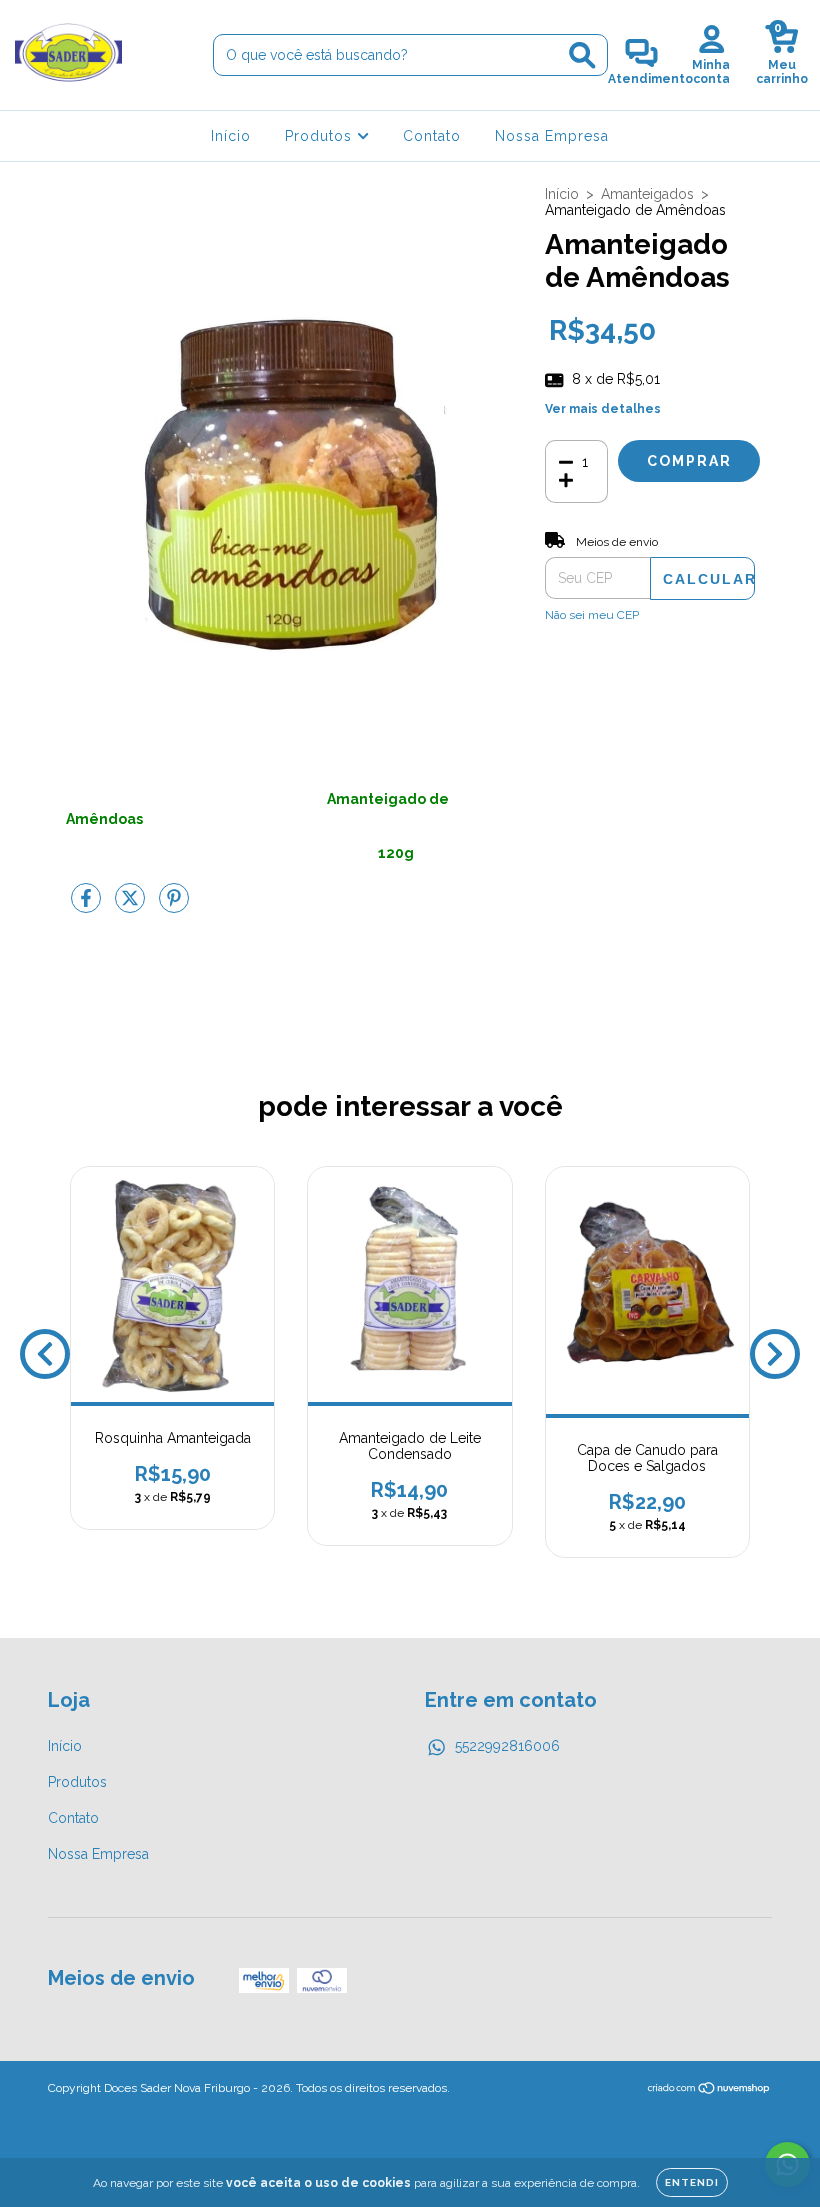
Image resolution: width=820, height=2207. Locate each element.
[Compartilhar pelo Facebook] (88, 906)
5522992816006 (507, 1746)
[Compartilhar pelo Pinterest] (174, 906)
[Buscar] (582, 55)
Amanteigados (647, 194)
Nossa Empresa (552, 136)
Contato (432, 136)
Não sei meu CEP (592, 615)
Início (231, 136)
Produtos (321, 136)
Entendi (692, 2182)
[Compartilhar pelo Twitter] (132, 906)
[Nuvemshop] (709, 2091)
